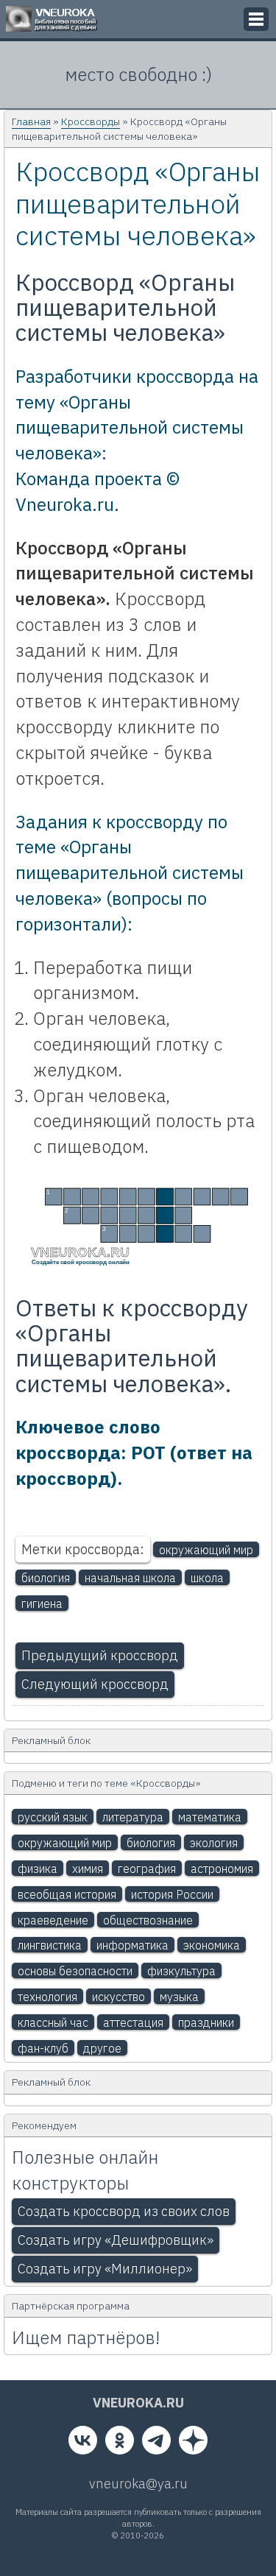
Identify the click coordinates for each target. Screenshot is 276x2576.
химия (88, 1869)
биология (46, 1578)
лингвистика (50, 1945)
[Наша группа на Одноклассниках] (120, 2443)
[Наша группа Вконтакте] (83, 2443)
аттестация (133, 2022)
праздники (206, 2022)
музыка (179, 1997)
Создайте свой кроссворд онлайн (81, 1262)
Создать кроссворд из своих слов (124, 2211)
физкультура (181, 1971)
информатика (132, 1945)
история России (172, 1894)
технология (47, 1997)
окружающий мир (206, 1550)
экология (214, 1843)
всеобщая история (67, 1894)
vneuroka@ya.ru (138, 2484)
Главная (31, 121)
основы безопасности (75, 1971)
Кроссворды (91, 121)
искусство (118, 1997)
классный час (53, 2022)
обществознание (148, 1920)
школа (207, 1578)
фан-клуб (43, 2048)
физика (38, 1869)
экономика (212, 1945)
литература (133, 1817)
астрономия (222, 1869)
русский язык (53, 1817)
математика (210, 1817)
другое (102, 2048)
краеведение (53, 1920)
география (147, 1869)
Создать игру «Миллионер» (105, 2269)
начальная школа (130, 1578)
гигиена (42, 1603)
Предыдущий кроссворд (100, 1655)
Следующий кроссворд (95, 1684)
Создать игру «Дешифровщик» (116, 2240)
